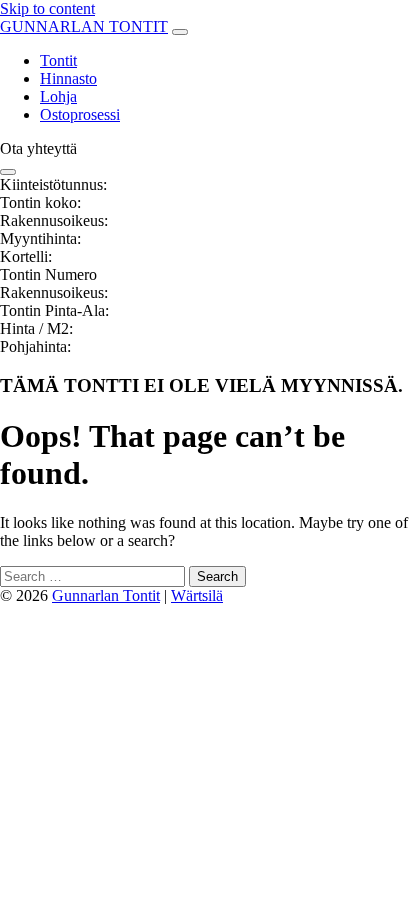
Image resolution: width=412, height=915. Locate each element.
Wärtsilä (197, 595)
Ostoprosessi (80, 114)
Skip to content (47, 8)
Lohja (58, 96)
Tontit (58, 60)
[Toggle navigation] (180, 32)
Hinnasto (68, 78)
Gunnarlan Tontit (106, 595)
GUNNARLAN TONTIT (84, 26)
